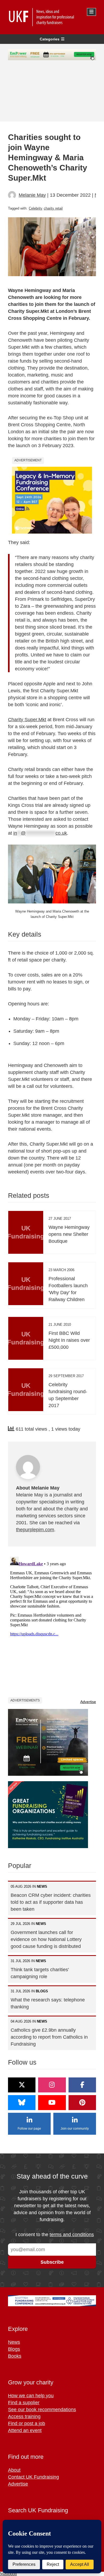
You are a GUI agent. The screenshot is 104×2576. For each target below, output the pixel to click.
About (14, 2470)
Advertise (88, 1702)
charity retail (53, 208)
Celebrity (36, 208)
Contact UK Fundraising (33, 2477)
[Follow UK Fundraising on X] (22, 2085)
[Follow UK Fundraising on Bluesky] (22, 2103)
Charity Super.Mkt (27, 720)
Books (15, 2356)
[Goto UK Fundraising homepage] (51, 17)
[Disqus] (52, 1621)
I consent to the (55, 2235)
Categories (50, 39)
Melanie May (32, 195)
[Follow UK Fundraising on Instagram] (52, 2085)
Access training (24, 2417)
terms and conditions (72, 2235)
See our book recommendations (42, 2410)
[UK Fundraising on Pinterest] (82, 2103)
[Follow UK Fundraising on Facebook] (82, 2085)
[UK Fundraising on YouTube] (52, 2103)
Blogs (14, 2349)
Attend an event (25, 2430)
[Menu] (91, 12)
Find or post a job (27, 2423)
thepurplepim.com (35, 1530)
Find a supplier (24, 2403)
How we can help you (31, 2396)
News (14, 2342)
